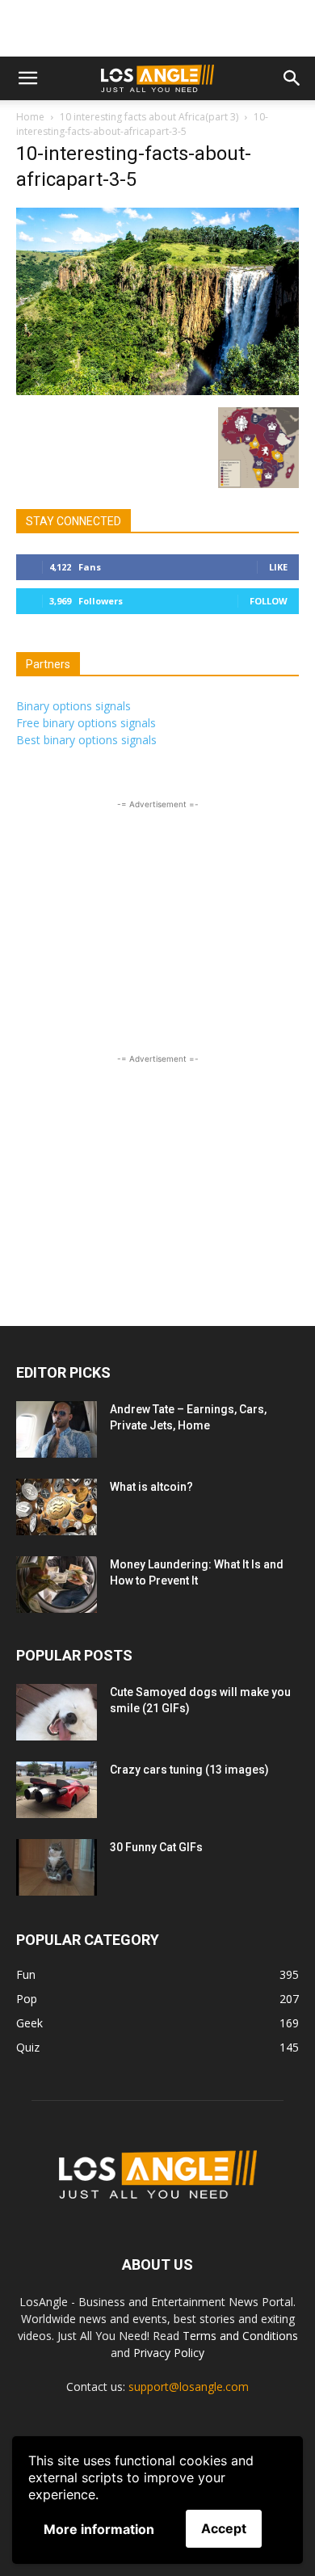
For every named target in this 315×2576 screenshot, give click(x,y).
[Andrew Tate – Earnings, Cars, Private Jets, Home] (57, 1429)
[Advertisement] (157, 28)
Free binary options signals (86, 723)
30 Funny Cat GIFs (156, 1847)
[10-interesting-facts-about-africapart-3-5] (157, 391)
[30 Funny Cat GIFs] (57, 1867)
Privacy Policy (169, 2353)
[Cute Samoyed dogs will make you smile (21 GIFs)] (57, 1712)
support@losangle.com (189, 2387)
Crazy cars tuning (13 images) (189, 1770)
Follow (269, 601)
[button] (27, 78)
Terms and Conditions (240, 2336)
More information (99, 2529)
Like (278, 567)
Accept (224, 2528)
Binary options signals (73, 706)
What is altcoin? (151, 1487)
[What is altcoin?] (57, 1507)
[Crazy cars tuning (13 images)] (57, 1790)
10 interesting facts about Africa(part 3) (149, 117)
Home (30, 117)
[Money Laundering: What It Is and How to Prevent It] (57, 1585)
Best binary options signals (86, 740)
